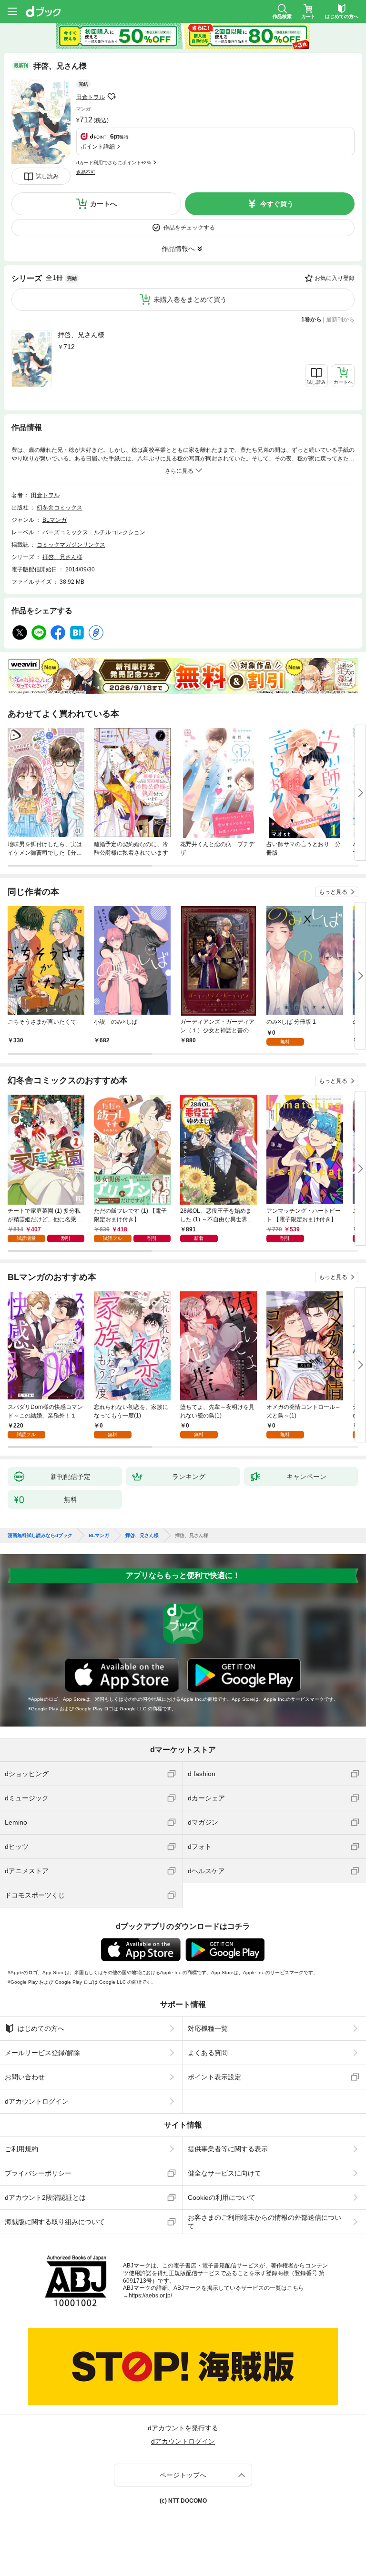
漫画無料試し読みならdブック (40, 1536)
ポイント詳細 (98, 147)
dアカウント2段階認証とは (45, 2197)
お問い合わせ (25, 2077)
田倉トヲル (91, 97)
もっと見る (333, 892)
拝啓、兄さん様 (81, 335)
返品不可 (86, 172)
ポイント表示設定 (214, 2077)
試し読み (47, 176)
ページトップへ (183, 2475)
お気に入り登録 (335, 278)
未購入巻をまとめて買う (190, 300)
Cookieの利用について (222, 2197)
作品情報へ (178, 249)
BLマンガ (55, 520)
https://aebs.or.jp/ (150, 2296)
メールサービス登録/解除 (42, 2053)
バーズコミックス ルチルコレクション (94, 532)
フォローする (112, 97)
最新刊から (340, 320)
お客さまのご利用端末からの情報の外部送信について (264, 2222)
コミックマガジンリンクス (71, 545)
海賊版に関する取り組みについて (55, 2222)
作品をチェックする (189, 228)
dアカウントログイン (37, 2101)
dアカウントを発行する (183, 2428)
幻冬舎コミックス (60, 508)
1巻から (311, 320)
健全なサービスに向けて (224, 2173)
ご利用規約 (21, 2149)
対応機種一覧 (208, 2028)
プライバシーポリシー (38, 2173)
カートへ (103, 204)
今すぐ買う (277, 204)
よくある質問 (208, 2053)
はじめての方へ (41, 2028)
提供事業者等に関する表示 (228, 2149)
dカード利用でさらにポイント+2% (114, 163)
